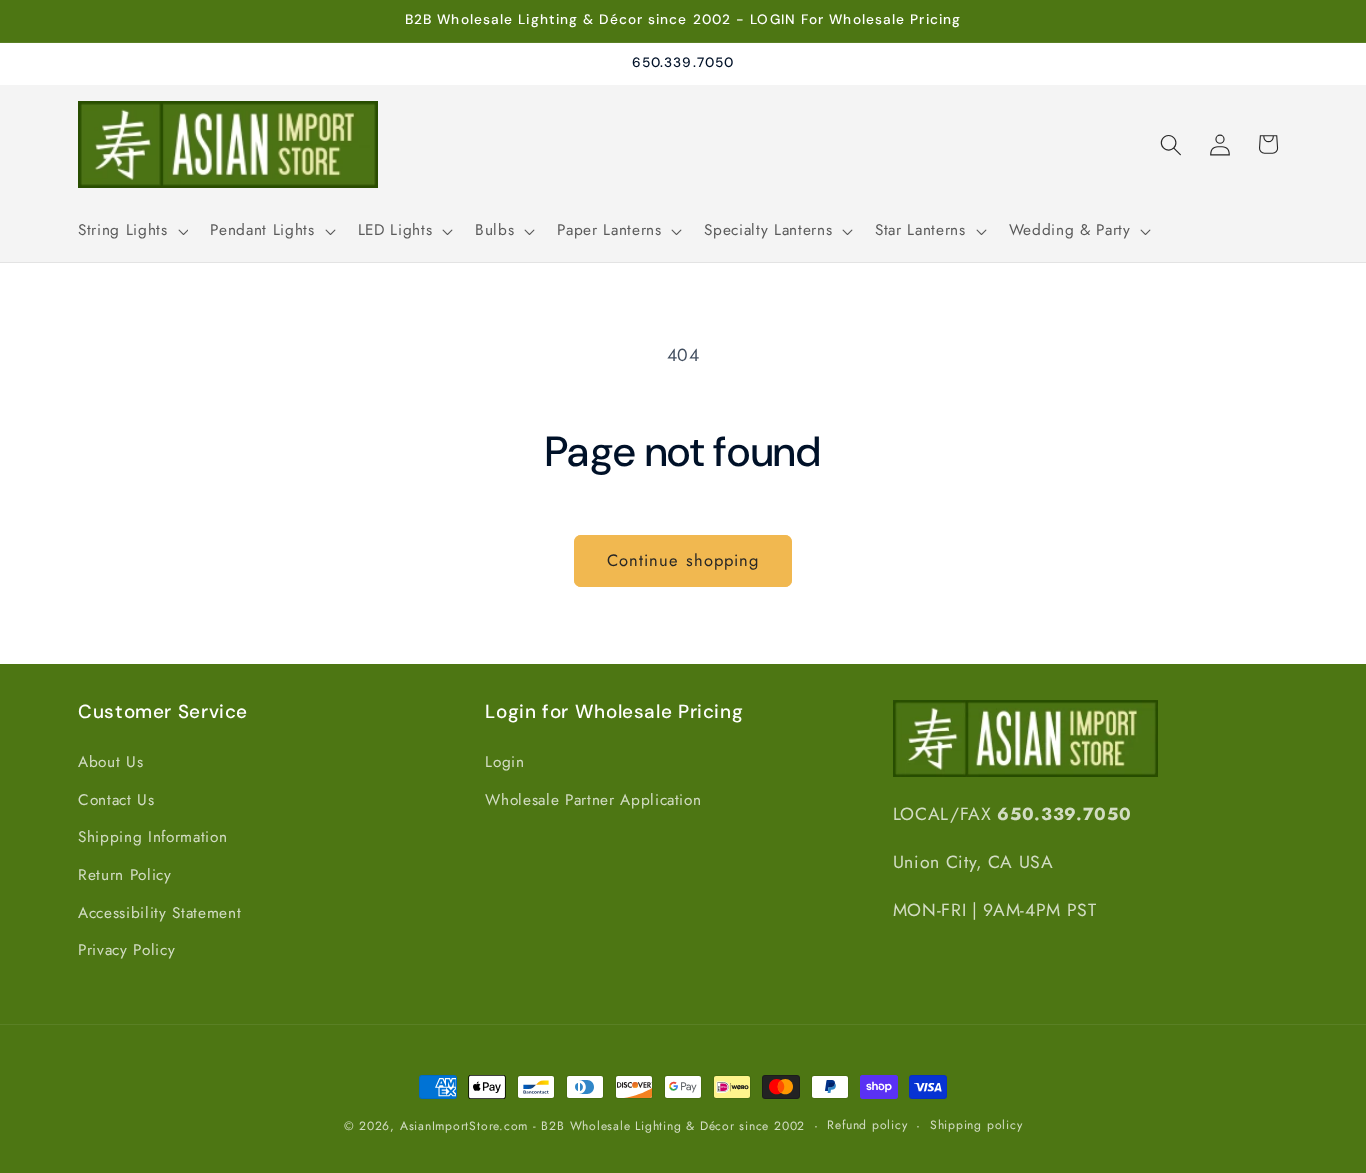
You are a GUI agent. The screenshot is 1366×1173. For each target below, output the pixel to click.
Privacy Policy (126, 950)
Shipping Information (152, 837)
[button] (131, 231)
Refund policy (867, 1125)
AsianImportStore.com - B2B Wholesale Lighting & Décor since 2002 (602, 1126)
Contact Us (116, 800)
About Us (110, 762)
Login (504, 762)
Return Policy (125, 875)
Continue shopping (683, 560)
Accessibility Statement (159, 913)
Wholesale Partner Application (593, 800)
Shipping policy (976, 1125)
